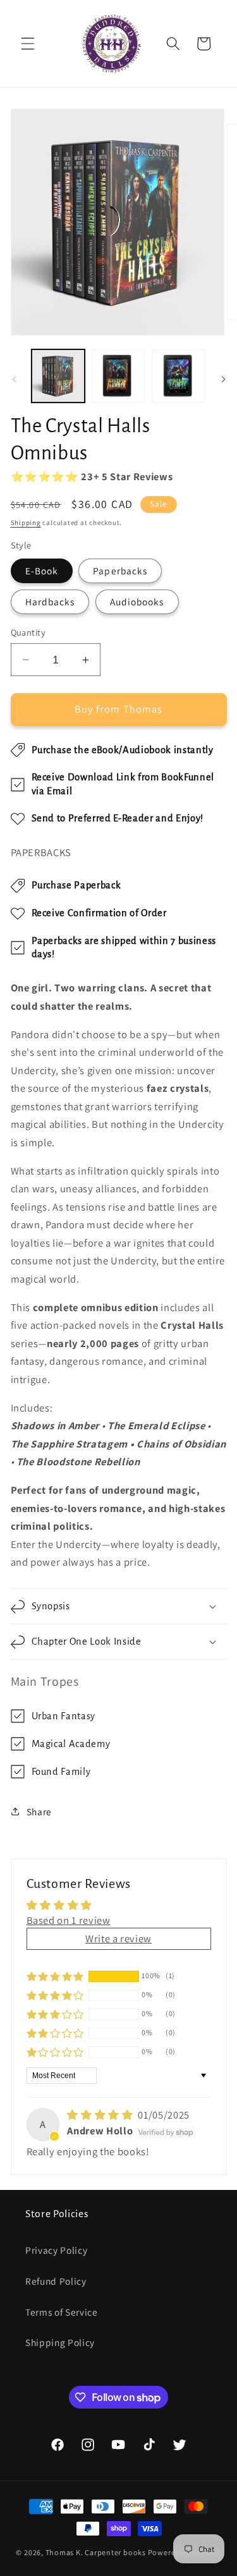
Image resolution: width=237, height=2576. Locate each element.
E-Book (42, 571)
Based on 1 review (69, 1920)
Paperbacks (120, 571)
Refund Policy (56, 2281)
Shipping (26, 523)
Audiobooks (137, 602)
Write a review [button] (118, 1938)
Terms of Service (62, 2312)
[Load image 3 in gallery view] (178, 376)
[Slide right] (223, 379)
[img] (101, 2115)
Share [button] (39, 1811)
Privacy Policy (56, 2250)
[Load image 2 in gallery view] (118, 376)
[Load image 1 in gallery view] (58, 376)
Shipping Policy (60, 2342)
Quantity (28, 632)
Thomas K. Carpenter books (96, 2552)
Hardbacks (50, 602)
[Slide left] (14, 379)
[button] (28, 44)
